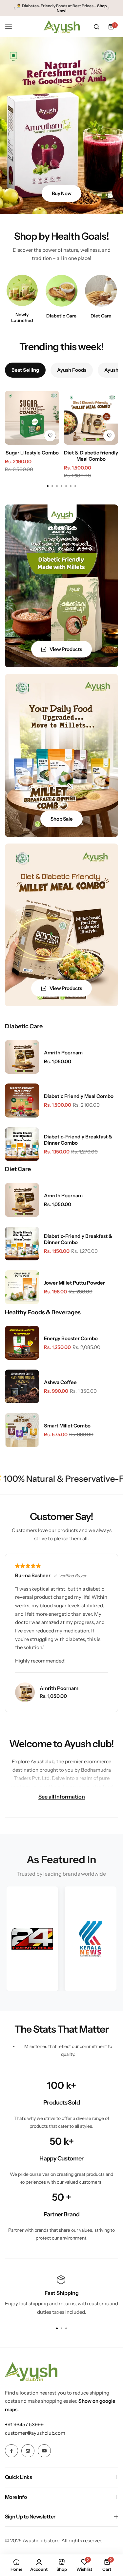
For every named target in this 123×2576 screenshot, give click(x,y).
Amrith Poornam (63, 1053)
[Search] (96, 27)
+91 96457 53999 (24, 2424)
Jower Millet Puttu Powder (74, 1283)
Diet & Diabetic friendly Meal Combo (91, 456)
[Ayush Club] (62, 27)
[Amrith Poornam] (22, 1057)
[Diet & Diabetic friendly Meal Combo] (91, 418)
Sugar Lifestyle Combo (32, 453)
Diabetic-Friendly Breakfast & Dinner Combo (78, 1140)
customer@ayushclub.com (35, 2433)
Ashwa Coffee (60, 1382)
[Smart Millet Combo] (22, 1430)
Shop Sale (62, 819)
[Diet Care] (101, 290)
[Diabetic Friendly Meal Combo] (22, 1100)
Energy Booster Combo (71, 1338)
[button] (15, 8)
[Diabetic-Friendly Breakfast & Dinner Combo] (22, 1144)
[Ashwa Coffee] (22, 1387)
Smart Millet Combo (67, 1426)
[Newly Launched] (22, 290)
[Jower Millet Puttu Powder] (22, 1287)
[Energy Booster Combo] (22, 1343)
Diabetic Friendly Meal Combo (79, 1096)
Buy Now (61, 193)
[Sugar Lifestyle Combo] (32, 418)
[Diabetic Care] (61, 290)
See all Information (62, 1796)
